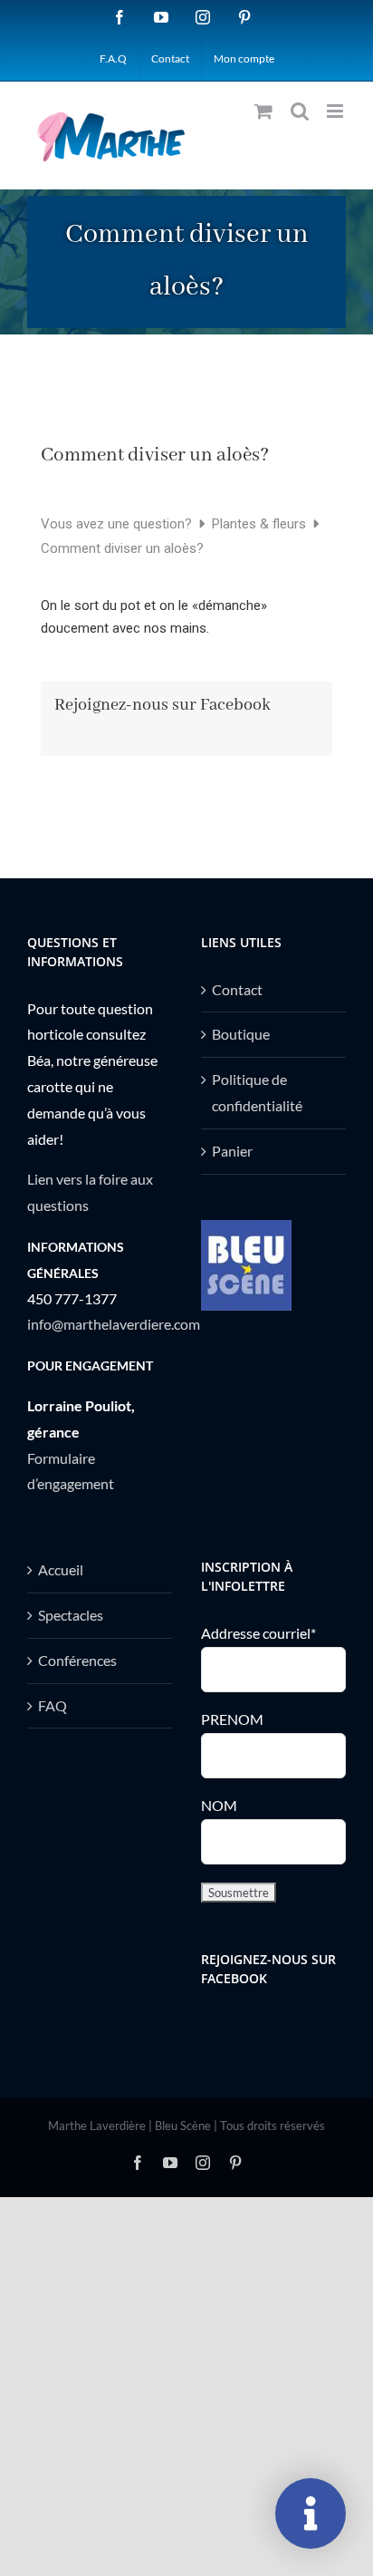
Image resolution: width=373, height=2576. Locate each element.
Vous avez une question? (118, 524)
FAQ (53, 1705)
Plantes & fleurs (261, 524)
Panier (232, 1151)
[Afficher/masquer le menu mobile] (336, 111)
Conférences (77, 1660)
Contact (237, 989)
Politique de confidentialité (257, 1092)
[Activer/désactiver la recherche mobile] (300, 111)
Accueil (61, 1569)
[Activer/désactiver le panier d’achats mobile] (263, 111)
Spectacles (71, 1615)
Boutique (241, 1034)
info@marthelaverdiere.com (114, 1324)
